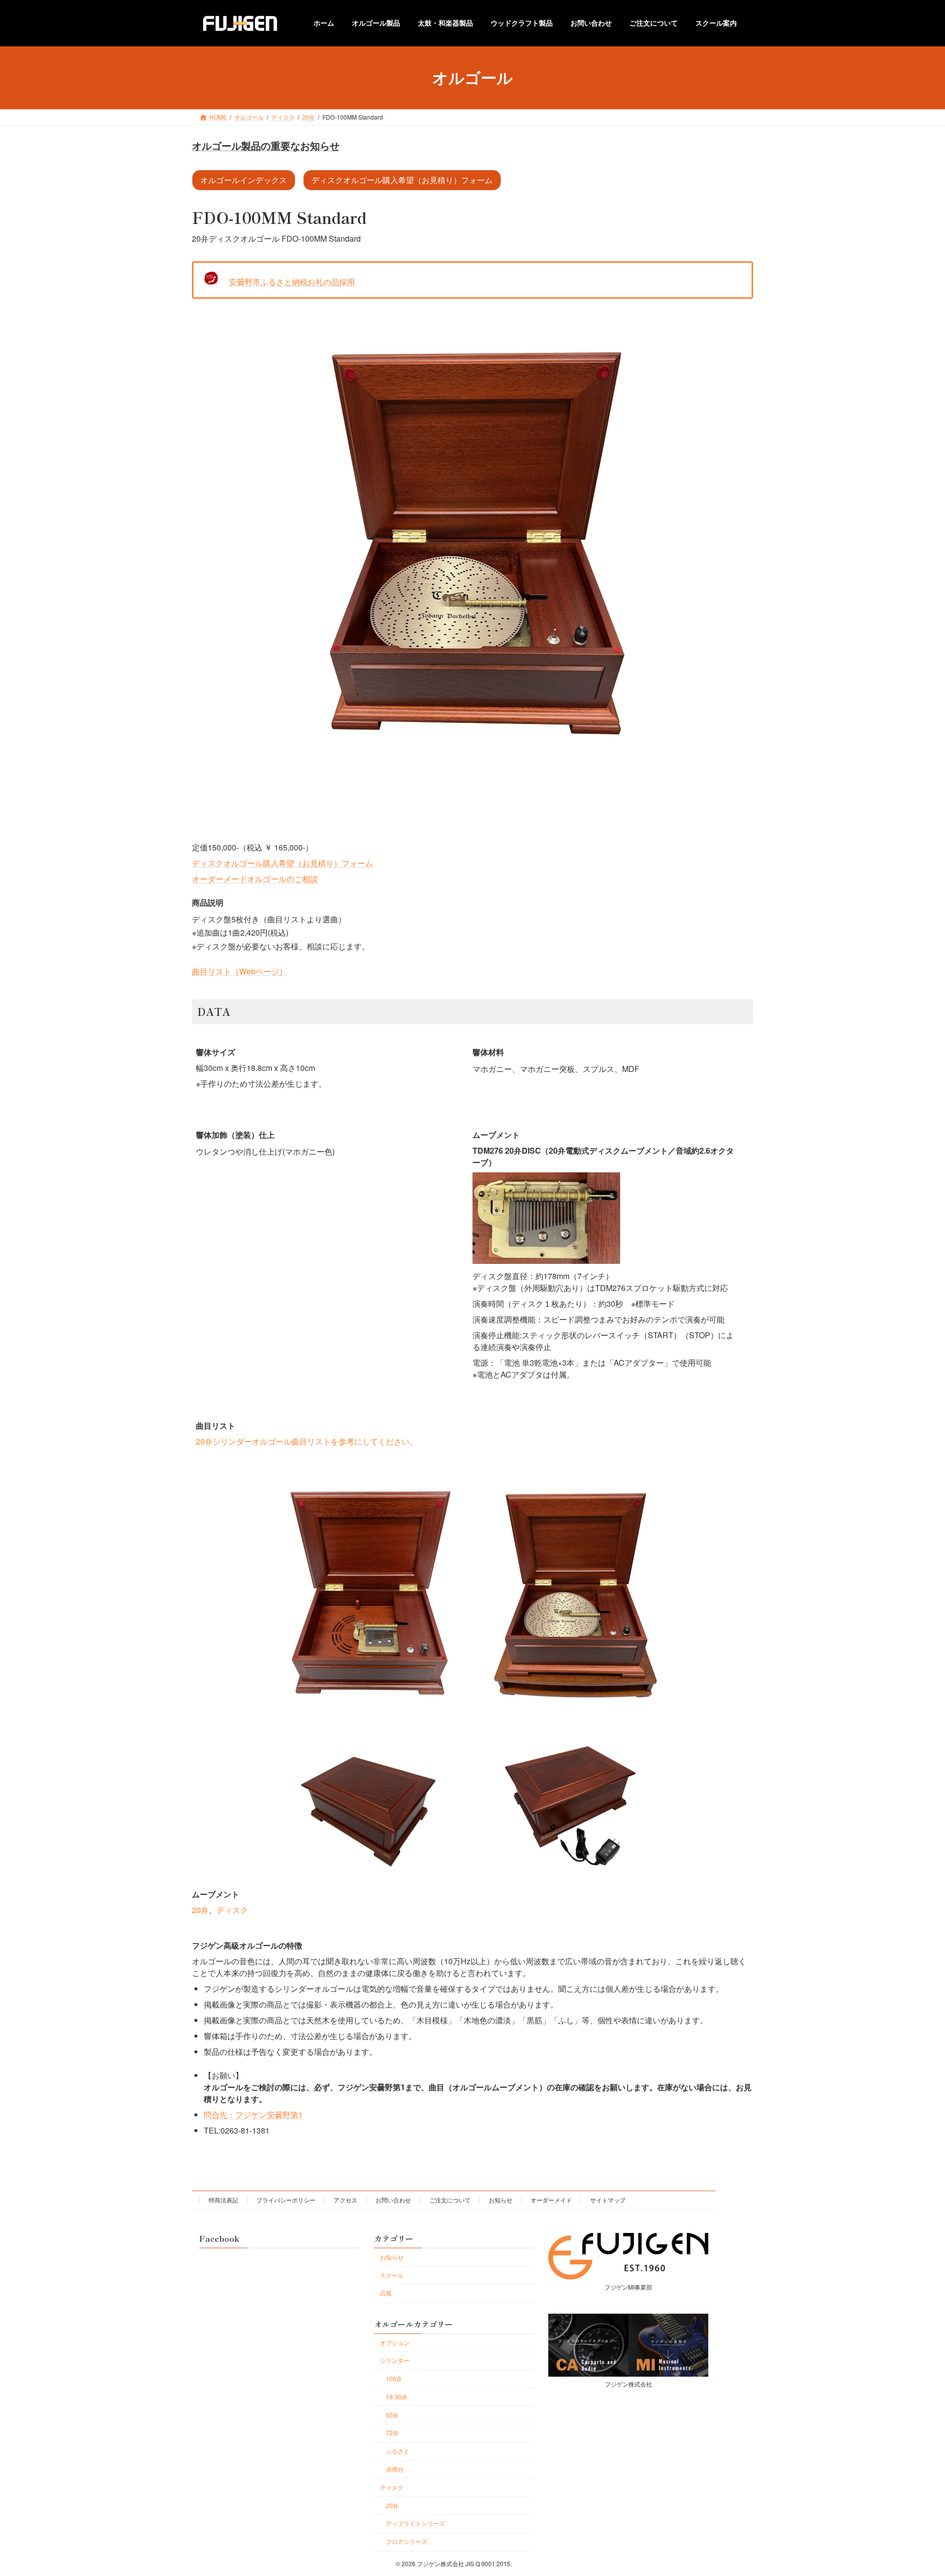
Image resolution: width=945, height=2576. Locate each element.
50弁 (392, 2415)
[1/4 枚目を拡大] (454, 1484)
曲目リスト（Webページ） (239, 971)
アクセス (346, 2200)
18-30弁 (397, 2397)
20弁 (200, 1910)
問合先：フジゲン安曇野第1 (253, 2115)
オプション (395, 2342)
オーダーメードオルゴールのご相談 (255, 879)
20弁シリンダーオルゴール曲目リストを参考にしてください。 (307, 1441)
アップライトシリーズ (415, 2523)
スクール (392, 2275)
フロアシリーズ (407, 2541)
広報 (386, 2293)
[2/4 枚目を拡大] (657, 1484)
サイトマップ (608, 2200)
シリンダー (395, 2360)
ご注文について (450, 2200)
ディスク (232, 1910)
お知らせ (501, 2200)
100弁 (394, 2378)
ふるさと (398, 2451)
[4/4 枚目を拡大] (657, 1750)
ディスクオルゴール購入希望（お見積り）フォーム (402, 180)
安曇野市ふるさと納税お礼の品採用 (292, 282)
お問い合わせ (393, 2200)
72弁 (392, 2433)
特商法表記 (223, 2200)
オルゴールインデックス (244, 180)
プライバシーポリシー (286, 2200)
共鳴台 (395, 2469)
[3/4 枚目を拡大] (454, 1750)
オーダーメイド (551, 2200)
